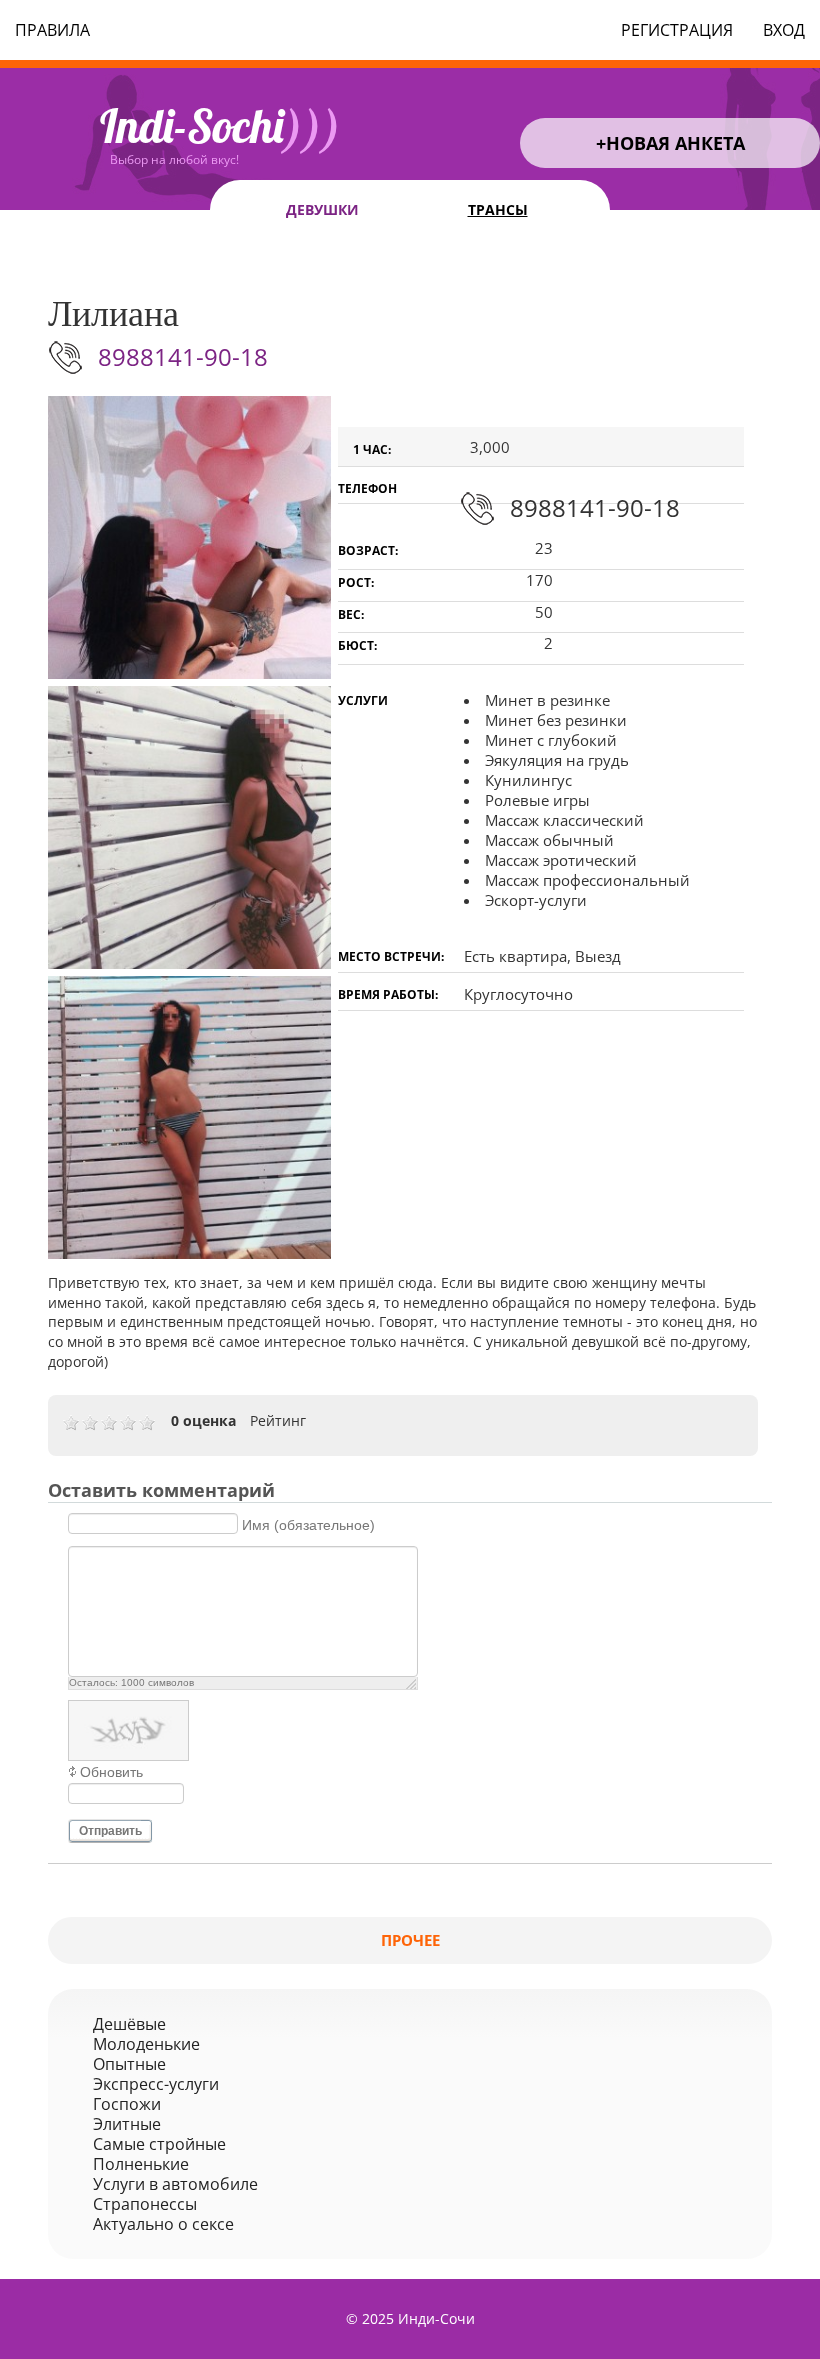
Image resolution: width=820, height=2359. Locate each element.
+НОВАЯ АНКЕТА (670, 143)
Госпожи (127, 2104)
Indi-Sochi (220, 126)
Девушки (322, 209)
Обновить (111, 1772)
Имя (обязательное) (308, 1524)
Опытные (129, 2064)
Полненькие (141, 2164)
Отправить (110, 1831)
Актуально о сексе (163, 2224)
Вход (784, 30)
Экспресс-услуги (156, 2084)
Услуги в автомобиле (175, 2184)
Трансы (498, 209)
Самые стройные (159, 2144)
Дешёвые (129, 2024)
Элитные (127, 2124)
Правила (52, 30)
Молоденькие (146, 2044)
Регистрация (677, 30)
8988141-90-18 (183, 356)
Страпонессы (145, 2204)
